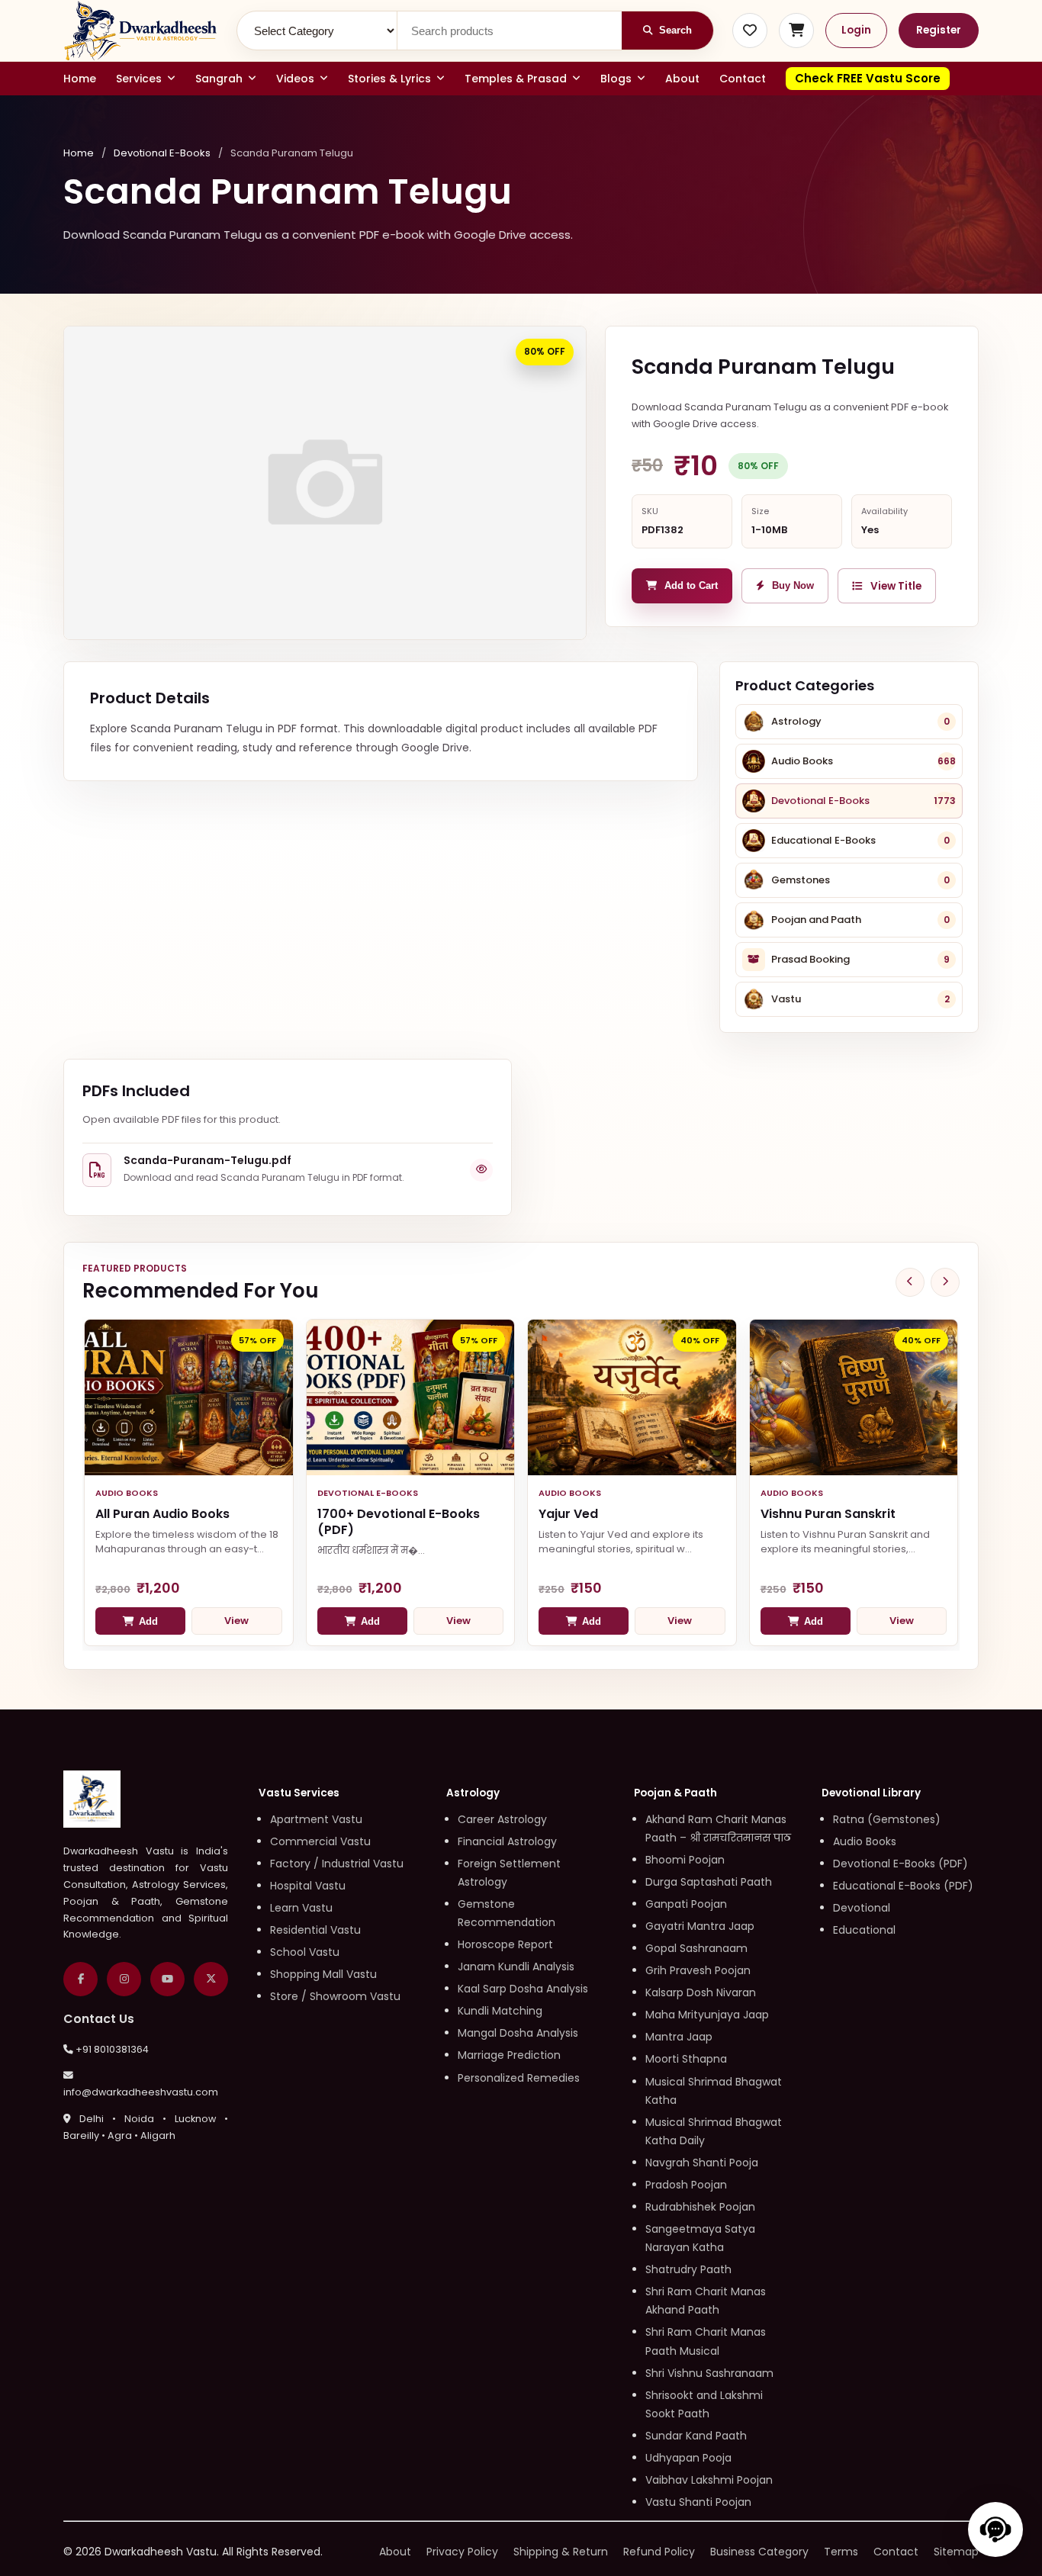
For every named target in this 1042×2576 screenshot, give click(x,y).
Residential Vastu (315, 1930)
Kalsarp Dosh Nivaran (701, 1992)
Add (148, 1621)
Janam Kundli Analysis (516, 1967)
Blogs (616, 79)
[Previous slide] (910, 1282)
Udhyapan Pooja (688, 2458)
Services (139, 79)
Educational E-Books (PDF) (903, 1886)
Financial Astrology (507, 1841)
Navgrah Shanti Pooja (702, 2163)
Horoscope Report (505, 1944)
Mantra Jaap (679, 2037)
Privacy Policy (462, 2552)
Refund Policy (659, 2552)
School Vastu (305, 1952)
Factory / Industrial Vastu (337, 1864)
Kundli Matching (500, 2011)
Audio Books (865, 1841)
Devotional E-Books (162, 153)
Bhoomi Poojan (685, 1860)
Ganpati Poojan (686, 1904)
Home (80, 79)
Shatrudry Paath (688, 2269)
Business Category (759, 2552)
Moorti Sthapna (686, 2059)
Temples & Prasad (516, 79)
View (236, 1621)
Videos (295, 79)
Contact (743, 79)
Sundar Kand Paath (696, 2436)
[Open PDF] (481, 1170)
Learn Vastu (301, 1908)
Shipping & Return (561, 2552)
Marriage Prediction (509, 2055)
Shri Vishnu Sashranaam (709, 2373)
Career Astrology (502, 1819)
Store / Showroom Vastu (335, 1996)
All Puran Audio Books (162, 1514)
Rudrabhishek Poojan (700, 2207)
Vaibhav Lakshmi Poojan (709, 2480)
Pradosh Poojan (686, 2185)
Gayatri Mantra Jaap (700, 1926)
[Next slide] (945, 1282)
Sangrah (219, 79)
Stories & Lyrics (389, 79)
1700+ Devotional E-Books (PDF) (399, 1522)
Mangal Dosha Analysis (518, 2033)
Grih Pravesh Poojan (698, 1970)
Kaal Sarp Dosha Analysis (523, 1989)
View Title (896, 586)
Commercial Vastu (320, 1841)
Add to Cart (691, 586)
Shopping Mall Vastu (323, 1974)
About (682, 79)
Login (856, 30)
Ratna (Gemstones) (887, 1819)
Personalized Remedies (519, 2078)
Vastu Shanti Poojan (698, 2502)
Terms (841, 2552)
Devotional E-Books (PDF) (900, 1864)
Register (939, 30)
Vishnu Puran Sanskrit (828, 1514)
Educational (864, 1930)
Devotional (862, 1908)
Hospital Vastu (308, 1886)
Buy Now (793, 586)
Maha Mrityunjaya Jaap (707, 2015)
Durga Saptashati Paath (709, 1882)
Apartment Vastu (316, 1819)
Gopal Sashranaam (696, 1948)
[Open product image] (325, 483)
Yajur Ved (568, 1514)
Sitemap (956, 2552)
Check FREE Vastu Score (868, 78)
